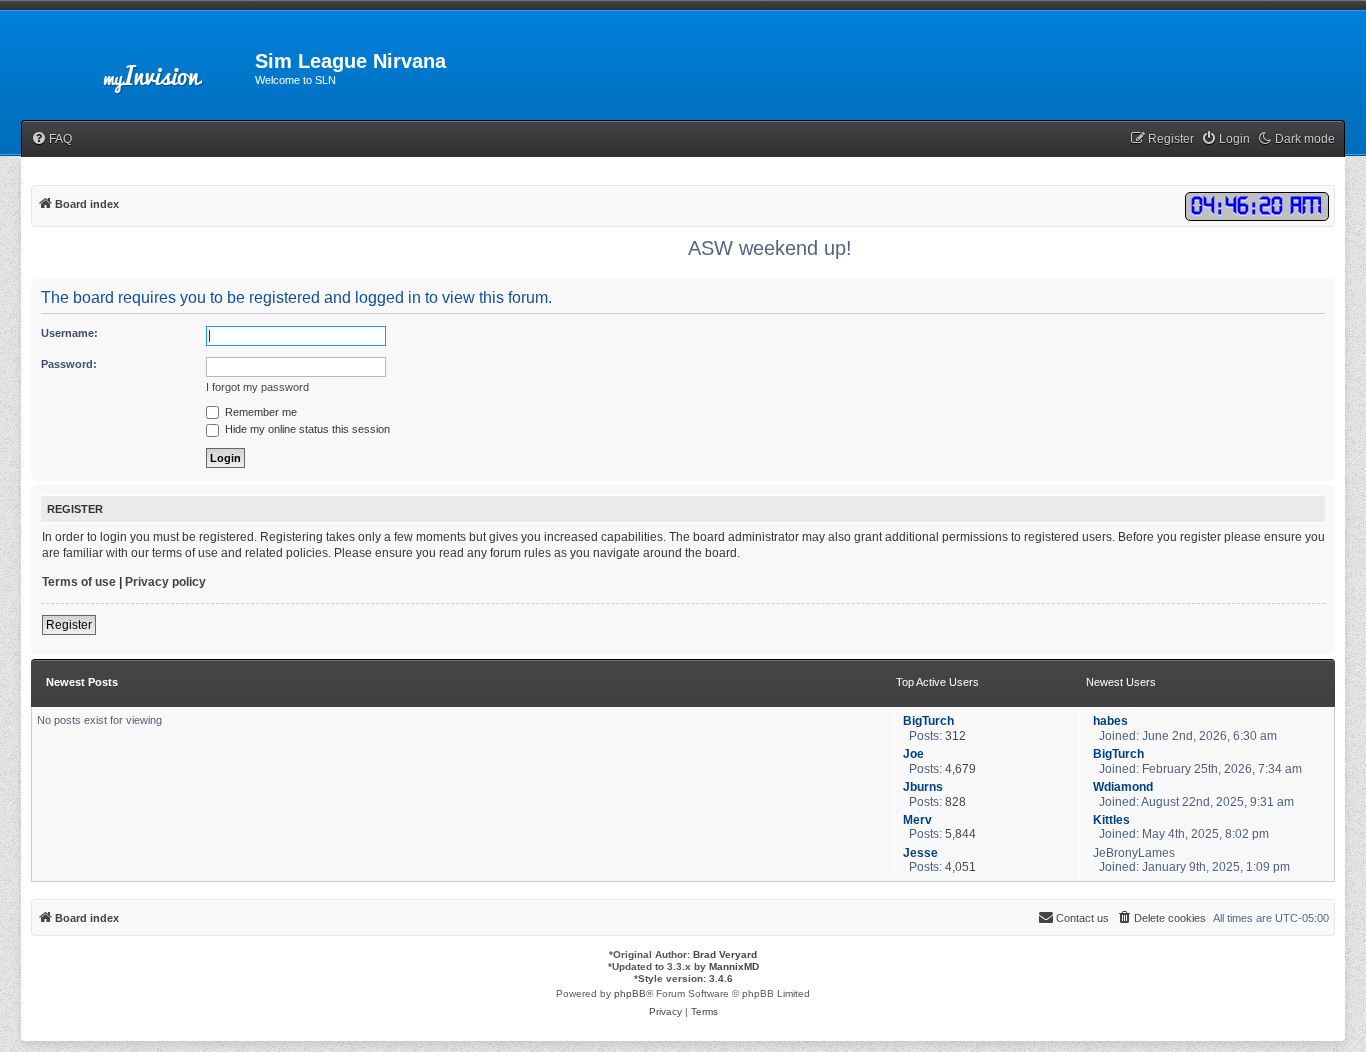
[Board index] (169, 67)
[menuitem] (51, 139)
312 (955, 736)
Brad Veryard (725, 954)
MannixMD (734, 966)
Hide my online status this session (306, 429)
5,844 (960, 834)
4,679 (960, 769)
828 (955, 802)
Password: (69, 364)
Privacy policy (165, 582)
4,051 (960, 867)
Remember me (259, 412)
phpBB (630, 993)
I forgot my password (257, 387)
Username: (69, 333)
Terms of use (79, 582)
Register (69, 625)
